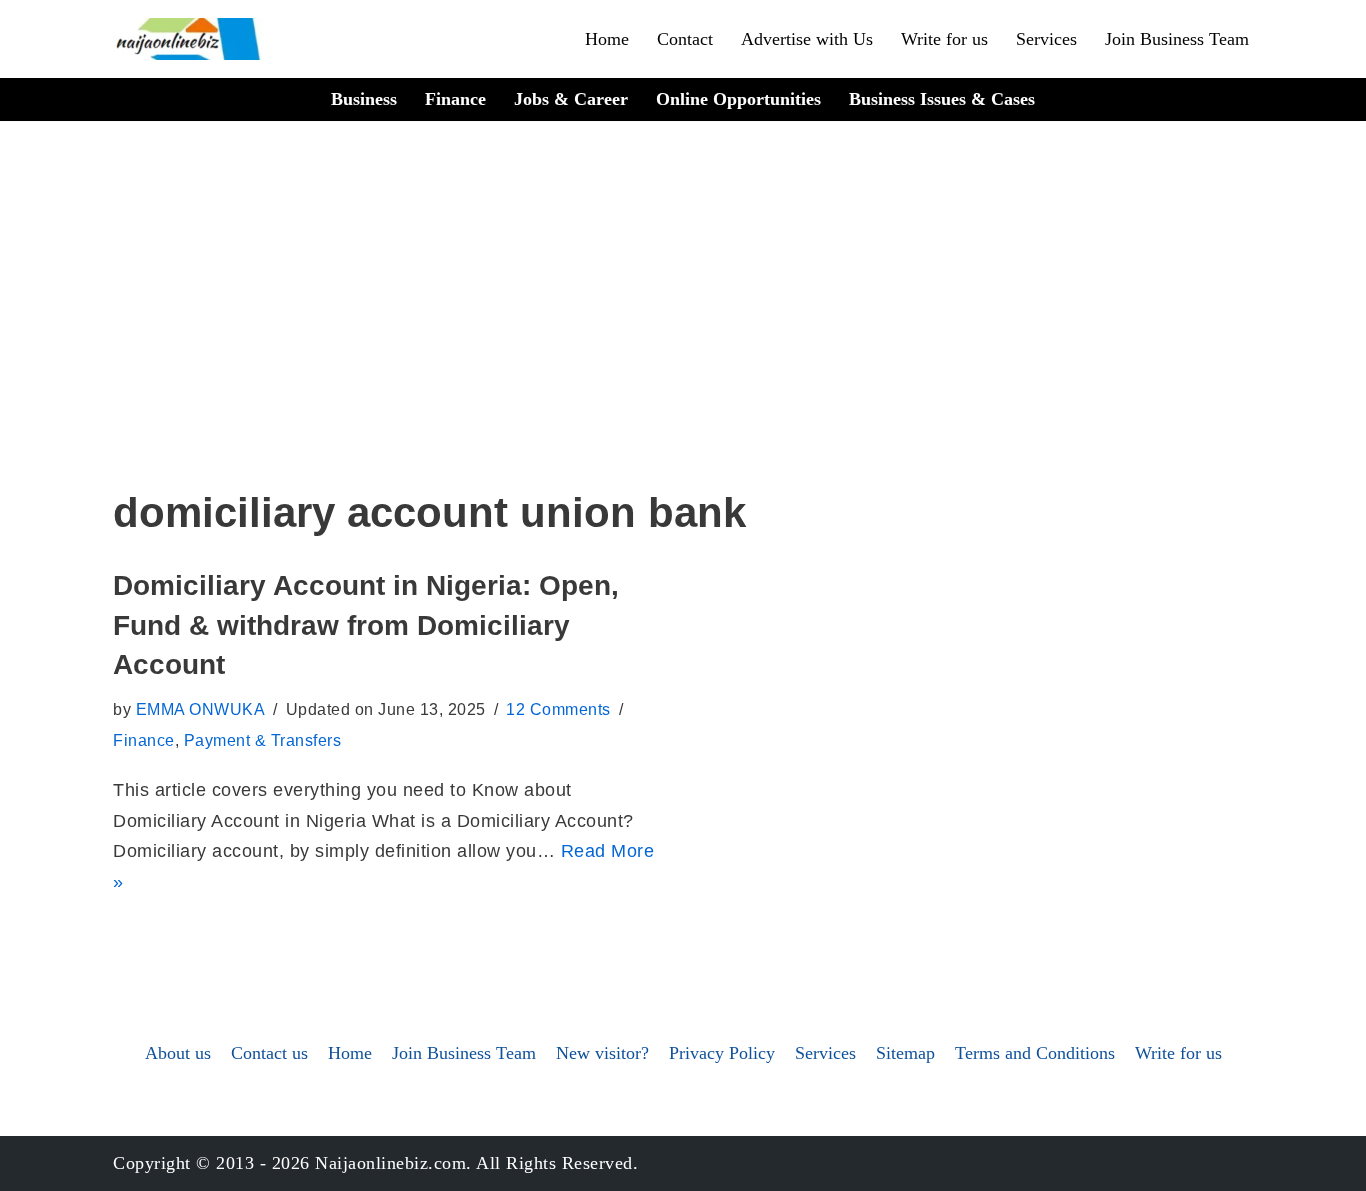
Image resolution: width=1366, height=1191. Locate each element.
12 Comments (558, 709)
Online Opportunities (738, 99)
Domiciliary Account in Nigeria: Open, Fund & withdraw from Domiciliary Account (366, 624)
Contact (685, 39)
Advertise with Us (807, 39)
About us (178, 1053)
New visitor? (602, 1053)
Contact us (269, 1053)
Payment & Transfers (263, 740)
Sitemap (905, 1053)
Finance (455, 99)
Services (1046, 39)
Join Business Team (1177, 39)
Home (607, 39)
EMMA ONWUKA (201, 709)
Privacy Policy (722, 1053)
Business (364, 99)
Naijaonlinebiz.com (390, 1163)
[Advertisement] (683, 331)
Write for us (944, 39)
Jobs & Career (571, 99)
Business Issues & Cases (942, 99)
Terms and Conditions (1035, 1053)
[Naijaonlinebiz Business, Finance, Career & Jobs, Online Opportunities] (190, 39)
